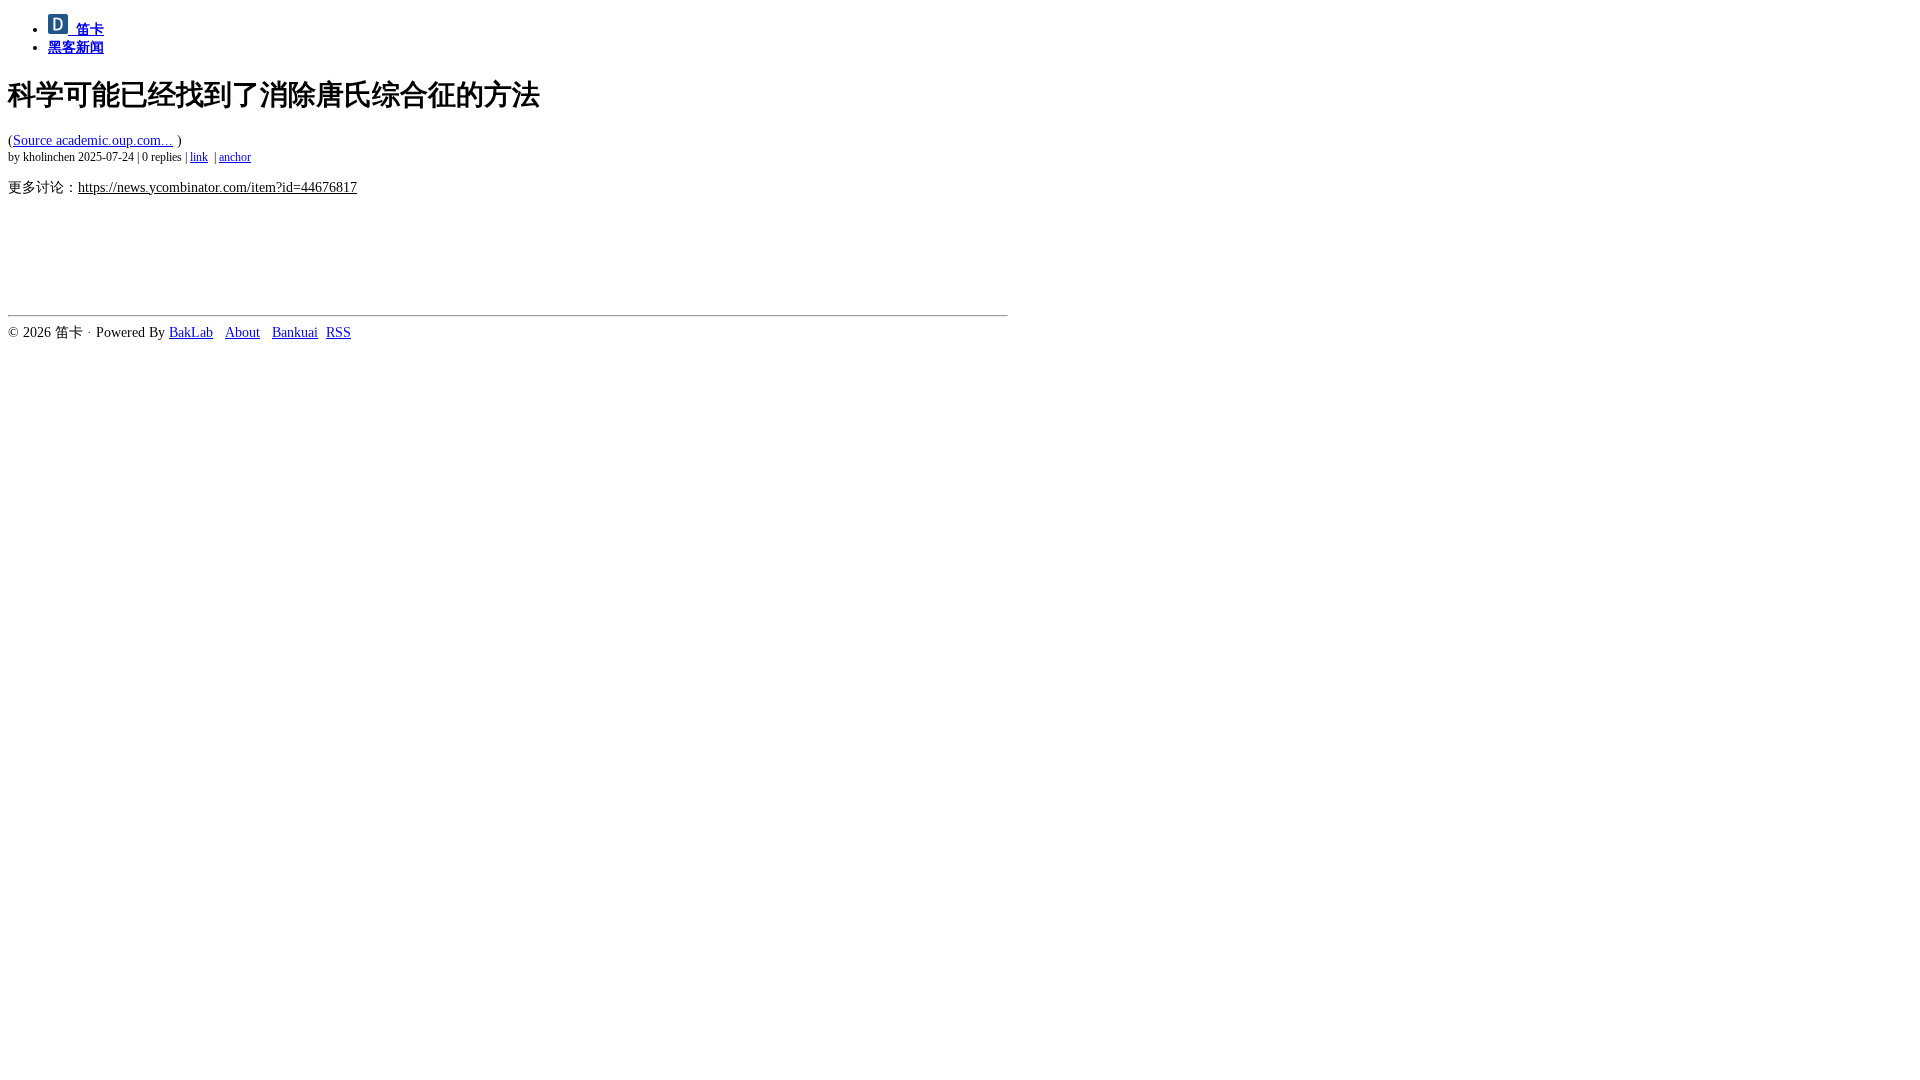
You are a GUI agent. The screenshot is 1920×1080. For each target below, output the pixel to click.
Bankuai (295, 332)
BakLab (191, 332)
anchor (235, 157)
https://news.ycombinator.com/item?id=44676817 (217, 187)
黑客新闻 (76, 47)
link (199, 157)
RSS (338, 332)
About (242, 332)
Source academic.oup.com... (93, 140)
